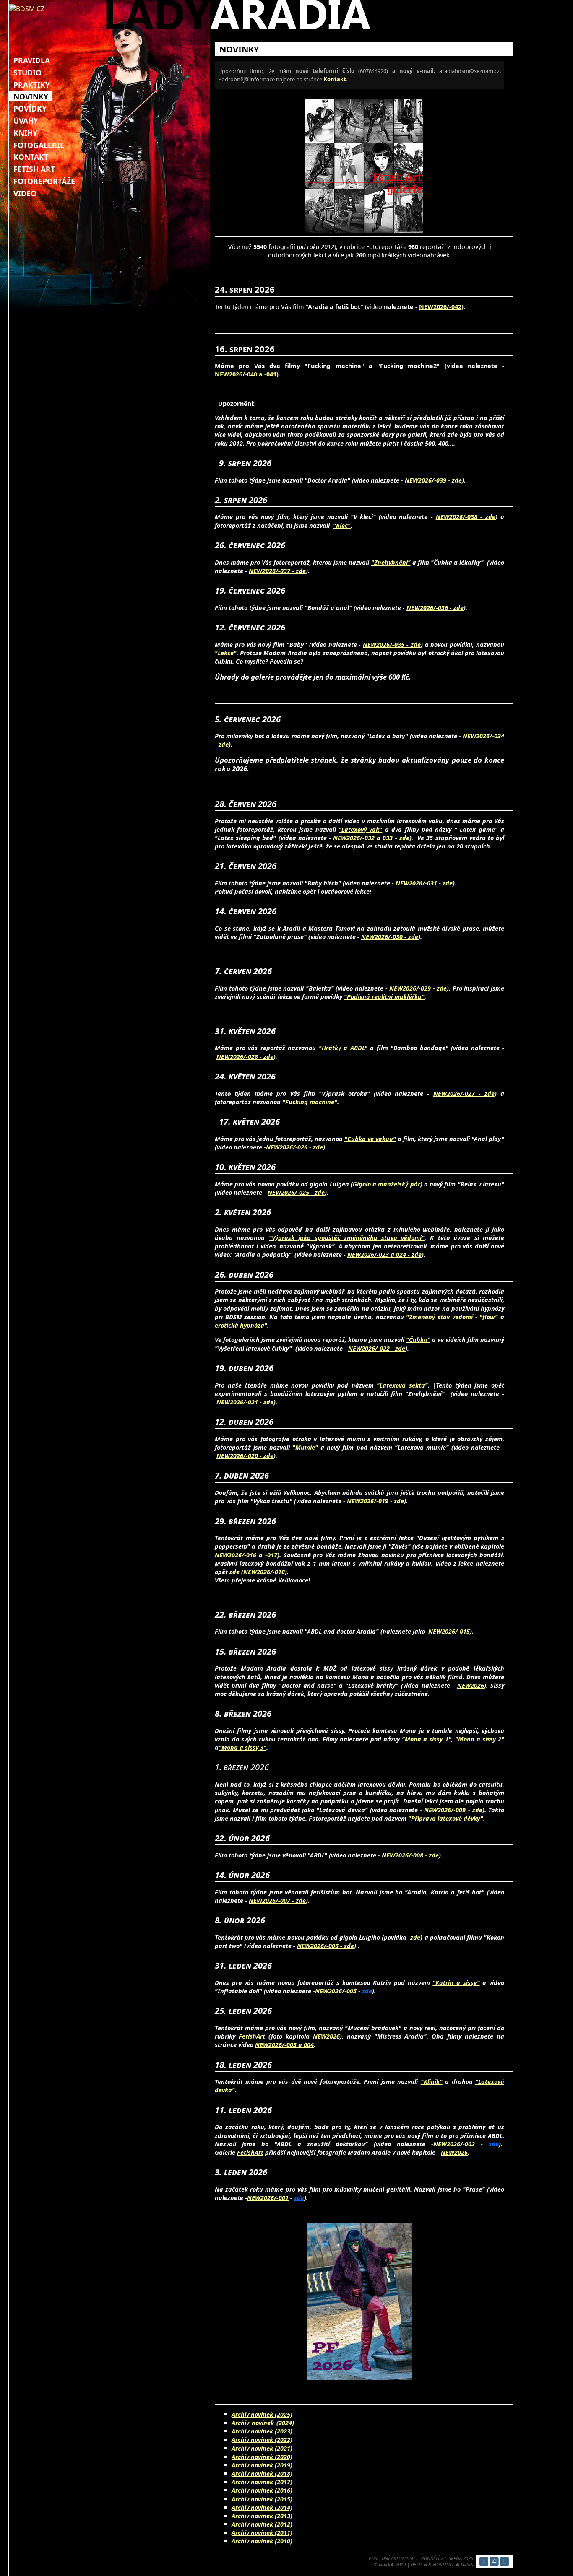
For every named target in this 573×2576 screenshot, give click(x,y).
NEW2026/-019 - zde (375, 1501)
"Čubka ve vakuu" (370, 1139)
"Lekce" (226, 653)
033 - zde (395, 838)
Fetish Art (34, 169)
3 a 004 (303, 2045)
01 (285, 2198)
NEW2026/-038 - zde (466, 517)
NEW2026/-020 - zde (245, 1456)
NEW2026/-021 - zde (245, 1402)
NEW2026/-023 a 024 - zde (384, 1254)
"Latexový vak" (360, 829)
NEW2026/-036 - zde (435, 608)
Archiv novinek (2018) (262, 2474)
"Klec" (342, 525)
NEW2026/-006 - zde (326, 1946)
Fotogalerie (39, 145)
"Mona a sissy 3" (242, 1747)
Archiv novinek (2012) (262, 2524)
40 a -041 (263, 374)
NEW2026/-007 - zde (277, 1900)
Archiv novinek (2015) (262, 2499)
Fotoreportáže (44, 181)
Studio (27, 73)
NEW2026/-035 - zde (392, 645)
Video (25, 193)
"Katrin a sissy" (456, 1983)
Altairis (464, 2564)
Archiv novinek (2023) (262, 2431)
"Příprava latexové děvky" (446, 1818)
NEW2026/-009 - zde (453, 1810)
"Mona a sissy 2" (480, 1739)
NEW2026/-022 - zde (377, 1348)
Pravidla (32, 60)
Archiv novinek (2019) (262, 2465)
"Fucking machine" (310, 1102)
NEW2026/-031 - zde (424, 883)
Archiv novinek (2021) (262, 2448)
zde (235, 1572)
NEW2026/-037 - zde (277, 571)
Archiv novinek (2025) (262, 2414)
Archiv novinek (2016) (262, 2490)
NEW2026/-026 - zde (294, 1147)
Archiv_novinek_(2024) (263, 2423)
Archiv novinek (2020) (262, 2457)
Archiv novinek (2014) (262, 2507)
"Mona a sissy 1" (426, 1739)
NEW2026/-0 (233, 374)
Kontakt (31, 157)
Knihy (25, 133)
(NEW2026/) (264, 1572)
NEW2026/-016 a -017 (246, 1555)
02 (471, 2144)
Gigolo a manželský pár (387, 1184)
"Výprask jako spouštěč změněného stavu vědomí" (347, 1238)
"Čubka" (418, 1340)
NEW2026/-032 (354, 838)
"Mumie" (305, 1447)
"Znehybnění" (391, 562)
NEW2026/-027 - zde (464, 1093)
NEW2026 (471, 1685)
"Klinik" (432, 2082)
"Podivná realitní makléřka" (384, 997)
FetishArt (252, 2036)
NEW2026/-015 (449, 1631)
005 (352, 1991)
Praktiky (32, 85)
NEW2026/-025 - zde (296, 1192)
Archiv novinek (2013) (262, 2516)
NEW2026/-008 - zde (410, 1855)
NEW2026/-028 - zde (245, 1057)
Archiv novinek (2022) (262, 2440)
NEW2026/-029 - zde (418, 988)
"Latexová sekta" (402, 1385)
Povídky (30, 109)
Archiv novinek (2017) (262, 2482)
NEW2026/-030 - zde (390, 937)
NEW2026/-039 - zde (433, 480)
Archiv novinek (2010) (262, 2541)
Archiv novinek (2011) (262, 2533)
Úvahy (26, 121)
